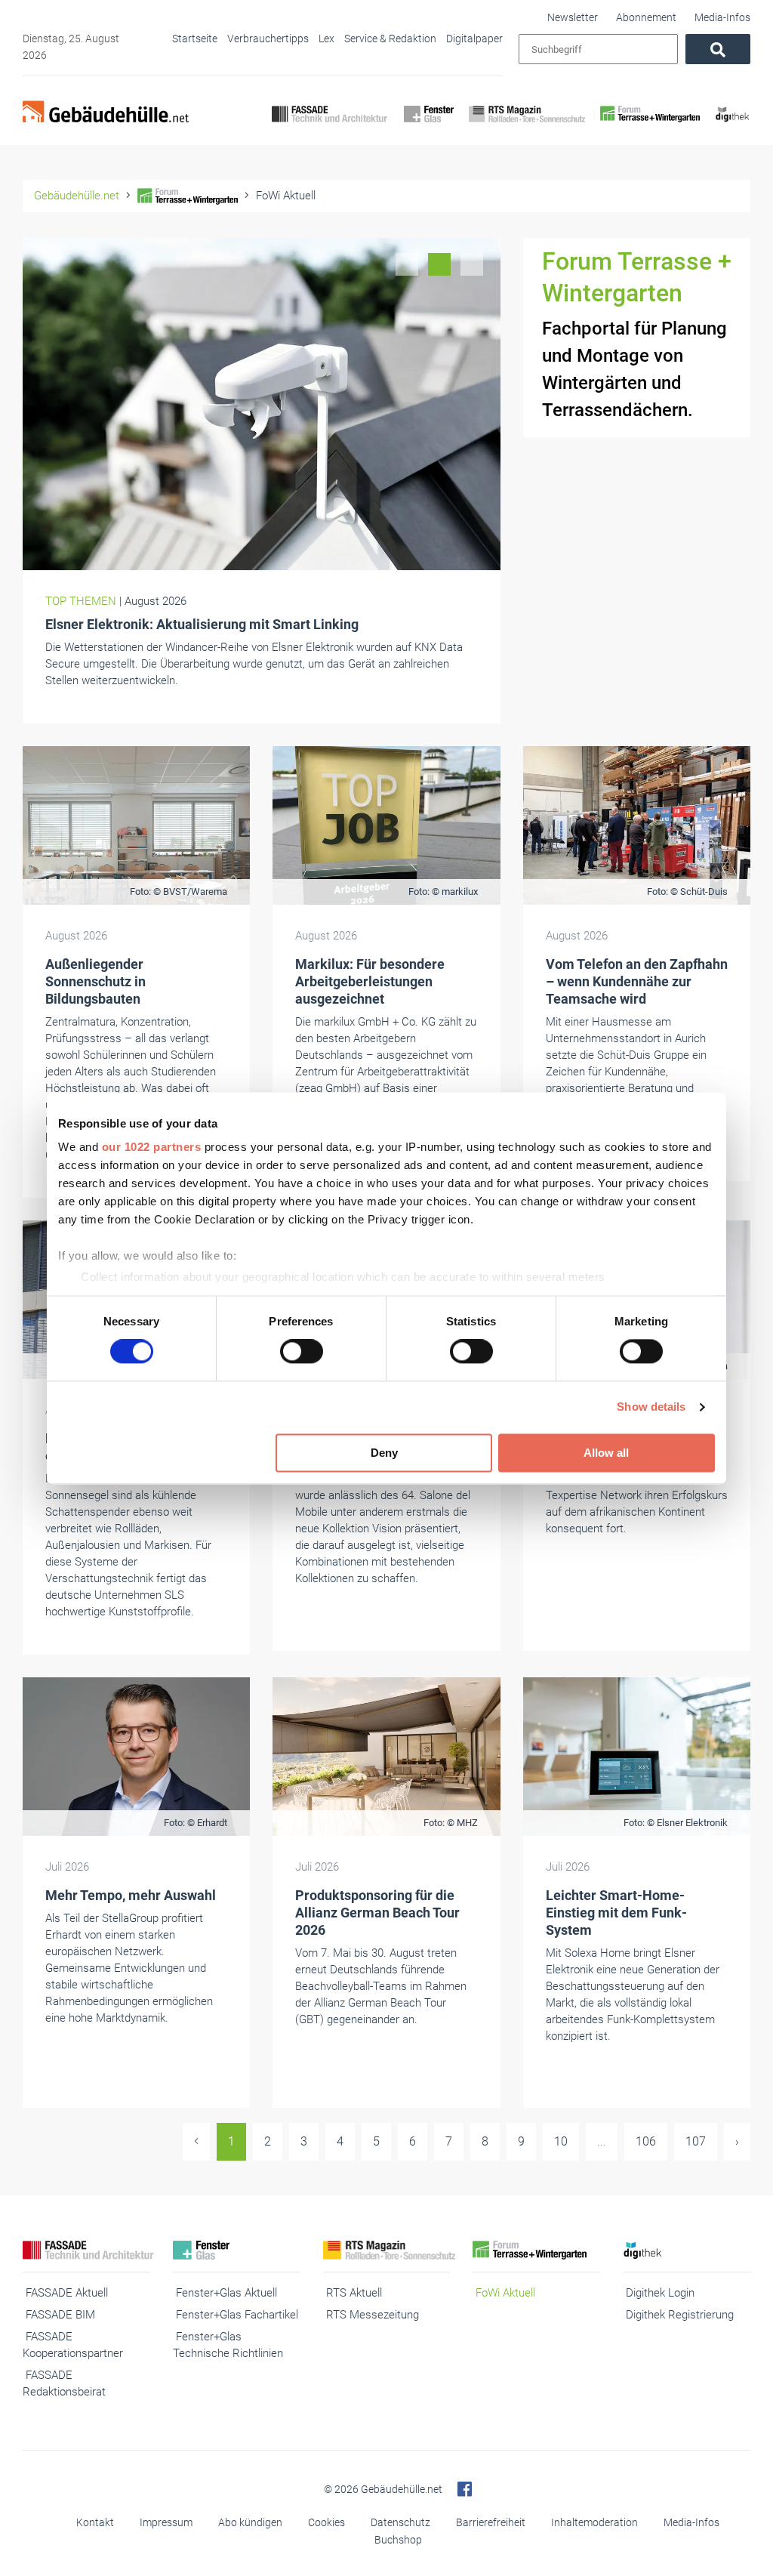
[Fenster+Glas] (429, 127)
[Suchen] (718, 49)
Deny (384, 1453)
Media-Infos (722, 17)
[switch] (302, 1352)
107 (696, 2141)
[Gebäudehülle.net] (106, 113)
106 (646, 2141)
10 (561, 2141)
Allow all (606, 1453)
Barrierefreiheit (491, 2522)
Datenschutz (400, 2522)
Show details (651, 1407)
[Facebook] (465, 2490)
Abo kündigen (250, 2522)
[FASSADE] (330, 127)
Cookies (326, 2522)
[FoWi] (650, 127)
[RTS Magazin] (527, 127)
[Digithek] (733, 127)
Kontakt (95, 2522)
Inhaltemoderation (594, 2522)
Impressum (166, 2522)
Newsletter (573, 17)
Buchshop (398, 2540)
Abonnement (646, 17)
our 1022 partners (152, 1147)
